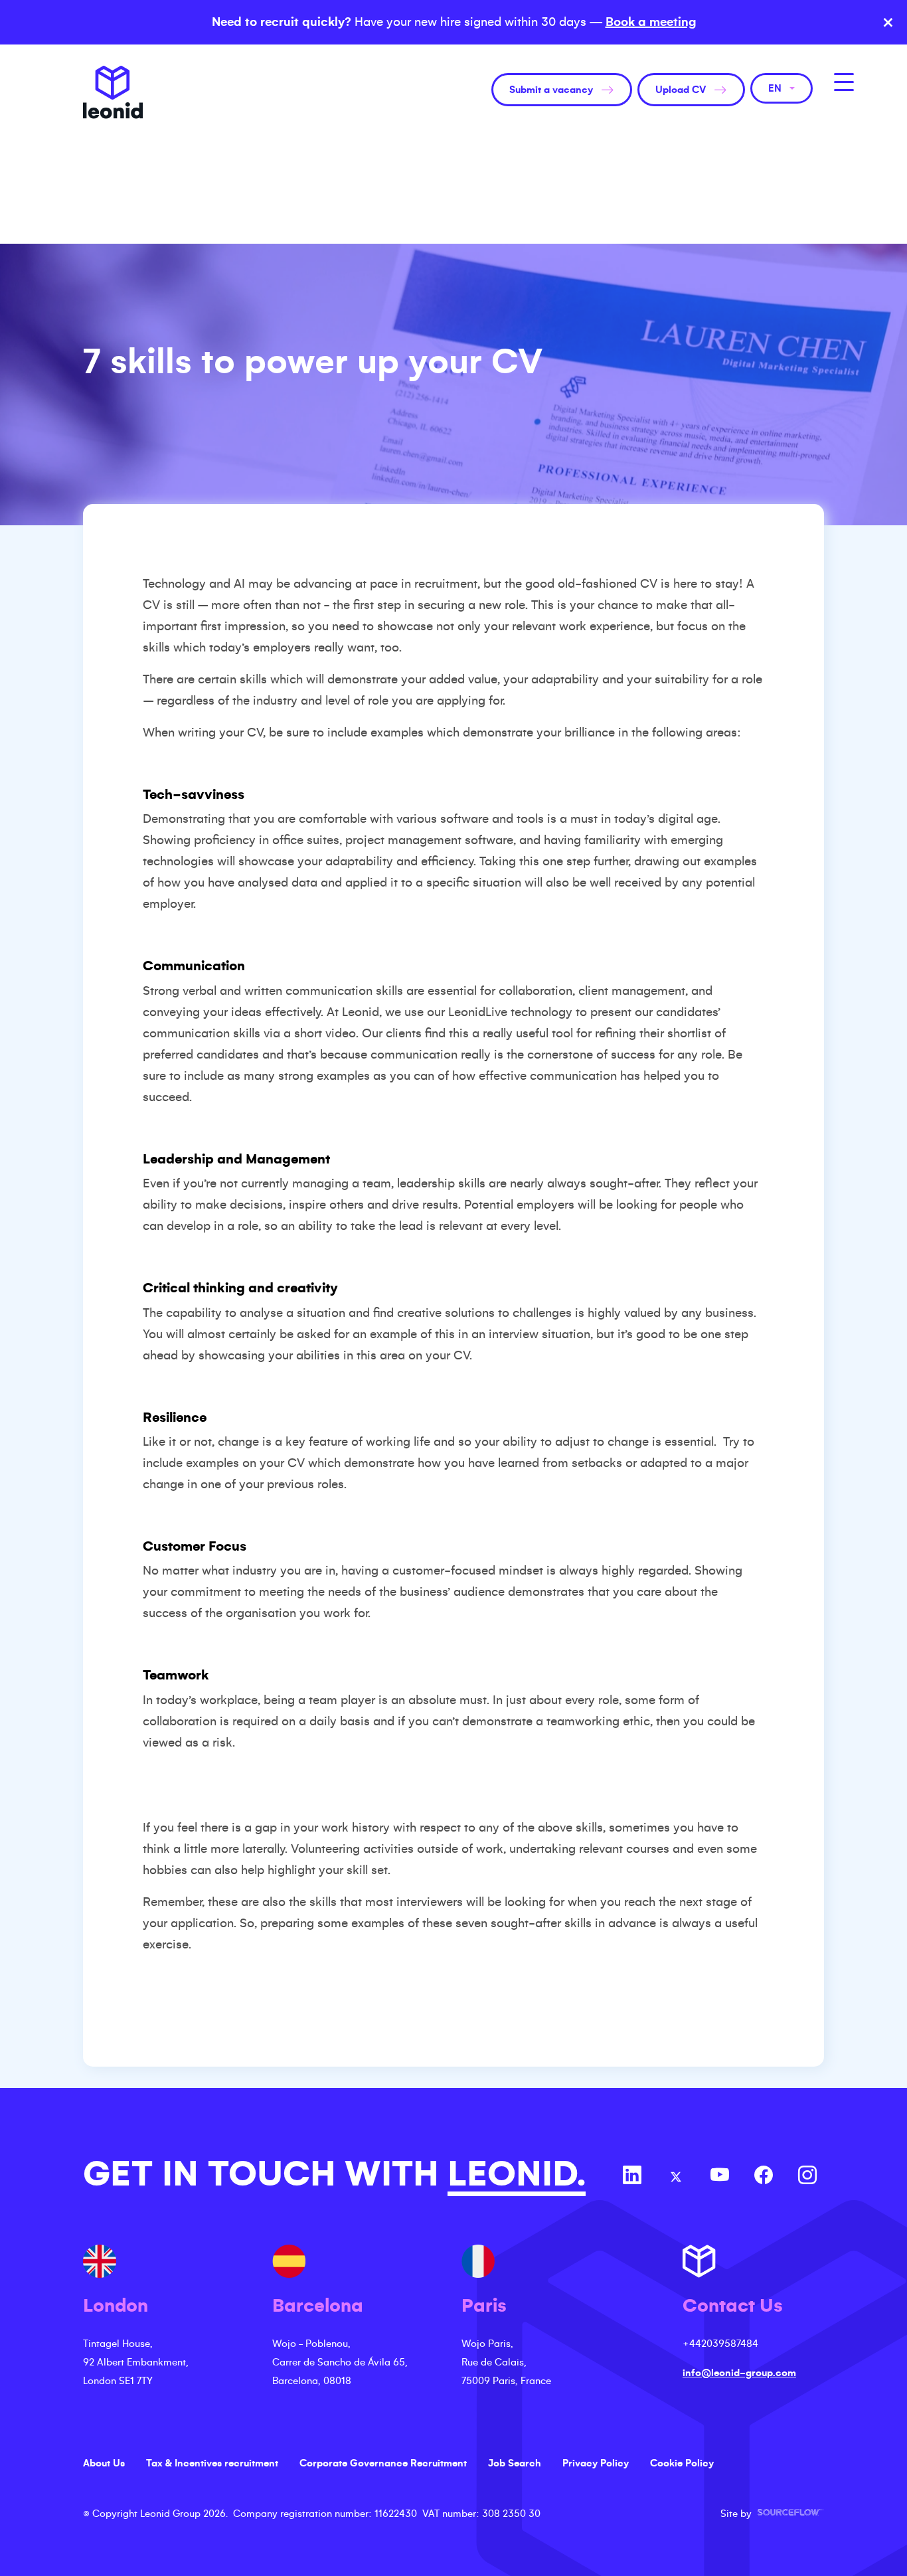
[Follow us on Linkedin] (632, 2177)
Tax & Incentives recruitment (212, 2463)
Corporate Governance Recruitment (383, 2463)
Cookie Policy (682, 2463)
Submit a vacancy (551, 90)
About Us (104, 2463)
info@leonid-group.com (739, 2373)
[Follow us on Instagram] (807, 2177)
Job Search (515, 2463)
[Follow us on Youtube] (720, 2177)
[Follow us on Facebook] (764, 2177)
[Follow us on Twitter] (676, 2177)
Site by (772, 2514)
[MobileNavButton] (844, 82)
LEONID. (517, 2174)
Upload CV (681, 90)
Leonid (113, 92)
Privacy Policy (596, 2463)
